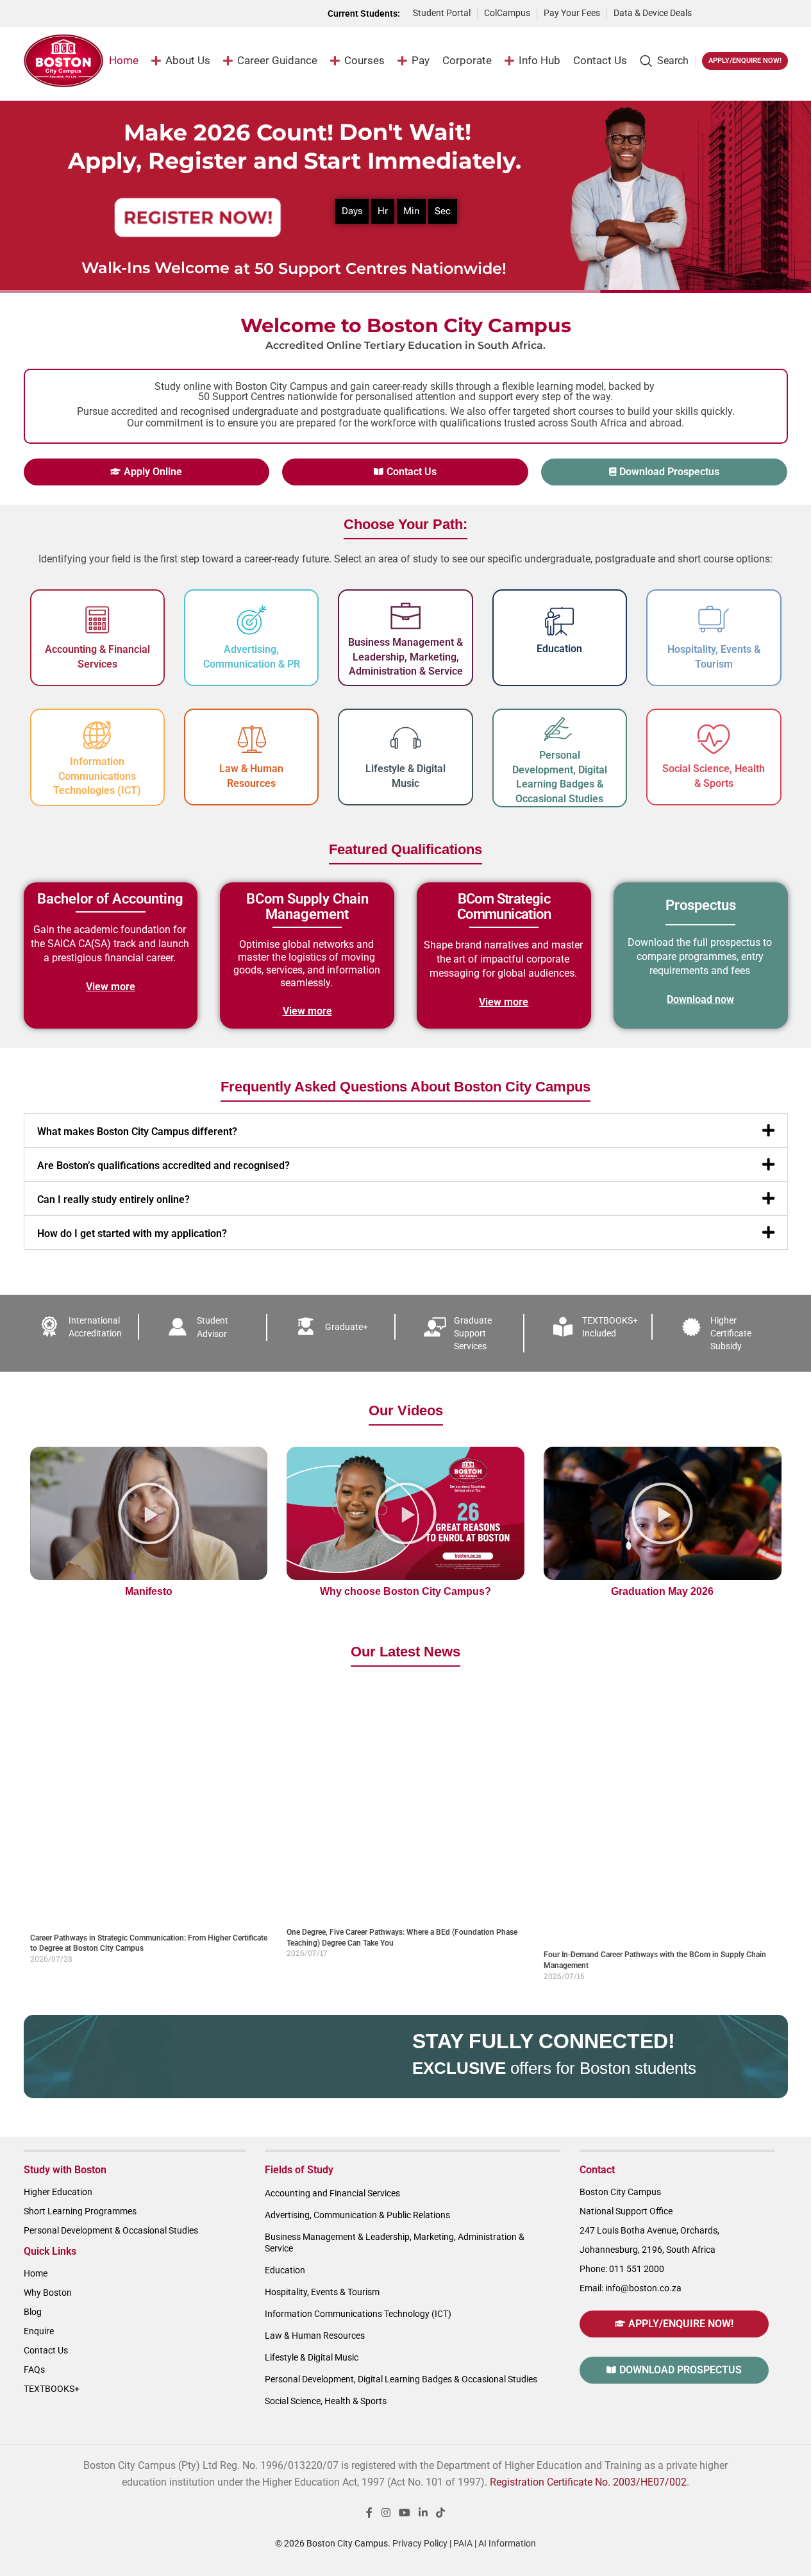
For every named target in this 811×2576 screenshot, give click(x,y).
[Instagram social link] (386, 2513)
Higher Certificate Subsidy (731, 1333)
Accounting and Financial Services (332, 2193)
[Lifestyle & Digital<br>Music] (406, 739)
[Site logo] (64, 60)
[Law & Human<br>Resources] (251, 739)
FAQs (34, 2370)
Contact (597, 2170)
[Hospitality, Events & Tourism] (714, 620)
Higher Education (58, 2192)
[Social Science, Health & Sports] (714, 739)
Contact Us (46, 2350)
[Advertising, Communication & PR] (251, 620)
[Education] (559, 621)
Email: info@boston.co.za (631, 2288)
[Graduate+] (306, 1327)
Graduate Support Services (473, 1333)
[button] (406, 1131)
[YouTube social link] (404, 2513)
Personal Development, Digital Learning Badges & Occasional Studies (401, 2379)
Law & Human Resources (315, 2336)
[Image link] (746, 13)
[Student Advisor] (178, 1327)
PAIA (463, 2543)
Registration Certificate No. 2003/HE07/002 (588, 2482)
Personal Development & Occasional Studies (111, 2230)
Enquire (39, 2331)
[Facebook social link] (369, 2513)
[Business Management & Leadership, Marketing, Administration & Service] (406, 616)
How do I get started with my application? (132, 1233)
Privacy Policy (420, 2543)
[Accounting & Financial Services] (97, 620)
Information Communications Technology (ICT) (358, 2314)
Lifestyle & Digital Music (312, 2357)
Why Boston (48, 2293)
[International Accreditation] (49, 1327)
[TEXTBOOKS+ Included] (563, 1327)
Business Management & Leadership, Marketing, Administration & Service (405, 657)
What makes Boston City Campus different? (137, 1132)
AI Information (507, 2543)
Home (36, 2273)
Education (559, 649)
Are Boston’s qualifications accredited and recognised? (163, 1166)
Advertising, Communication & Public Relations (357, 2215)
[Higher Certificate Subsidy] (691, 1327)
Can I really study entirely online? (113, 1200)
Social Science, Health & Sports (326, 2401)
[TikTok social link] (441, 2513)
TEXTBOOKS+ (52, 2389)
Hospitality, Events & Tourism (322, 2292)
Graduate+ (347, 1327)
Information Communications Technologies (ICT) (97, 776)
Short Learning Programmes (80, 2211)
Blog (33, 2312)
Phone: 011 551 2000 (622, 2269)
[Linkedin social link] (423, 2513)
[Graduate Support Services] (435, 1327)
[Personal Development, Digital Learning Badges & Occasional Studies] (560, 729)
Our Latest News (405, 1652)
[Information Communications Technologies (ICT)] (97, 736)
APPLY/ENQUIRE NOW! (745, 61)
